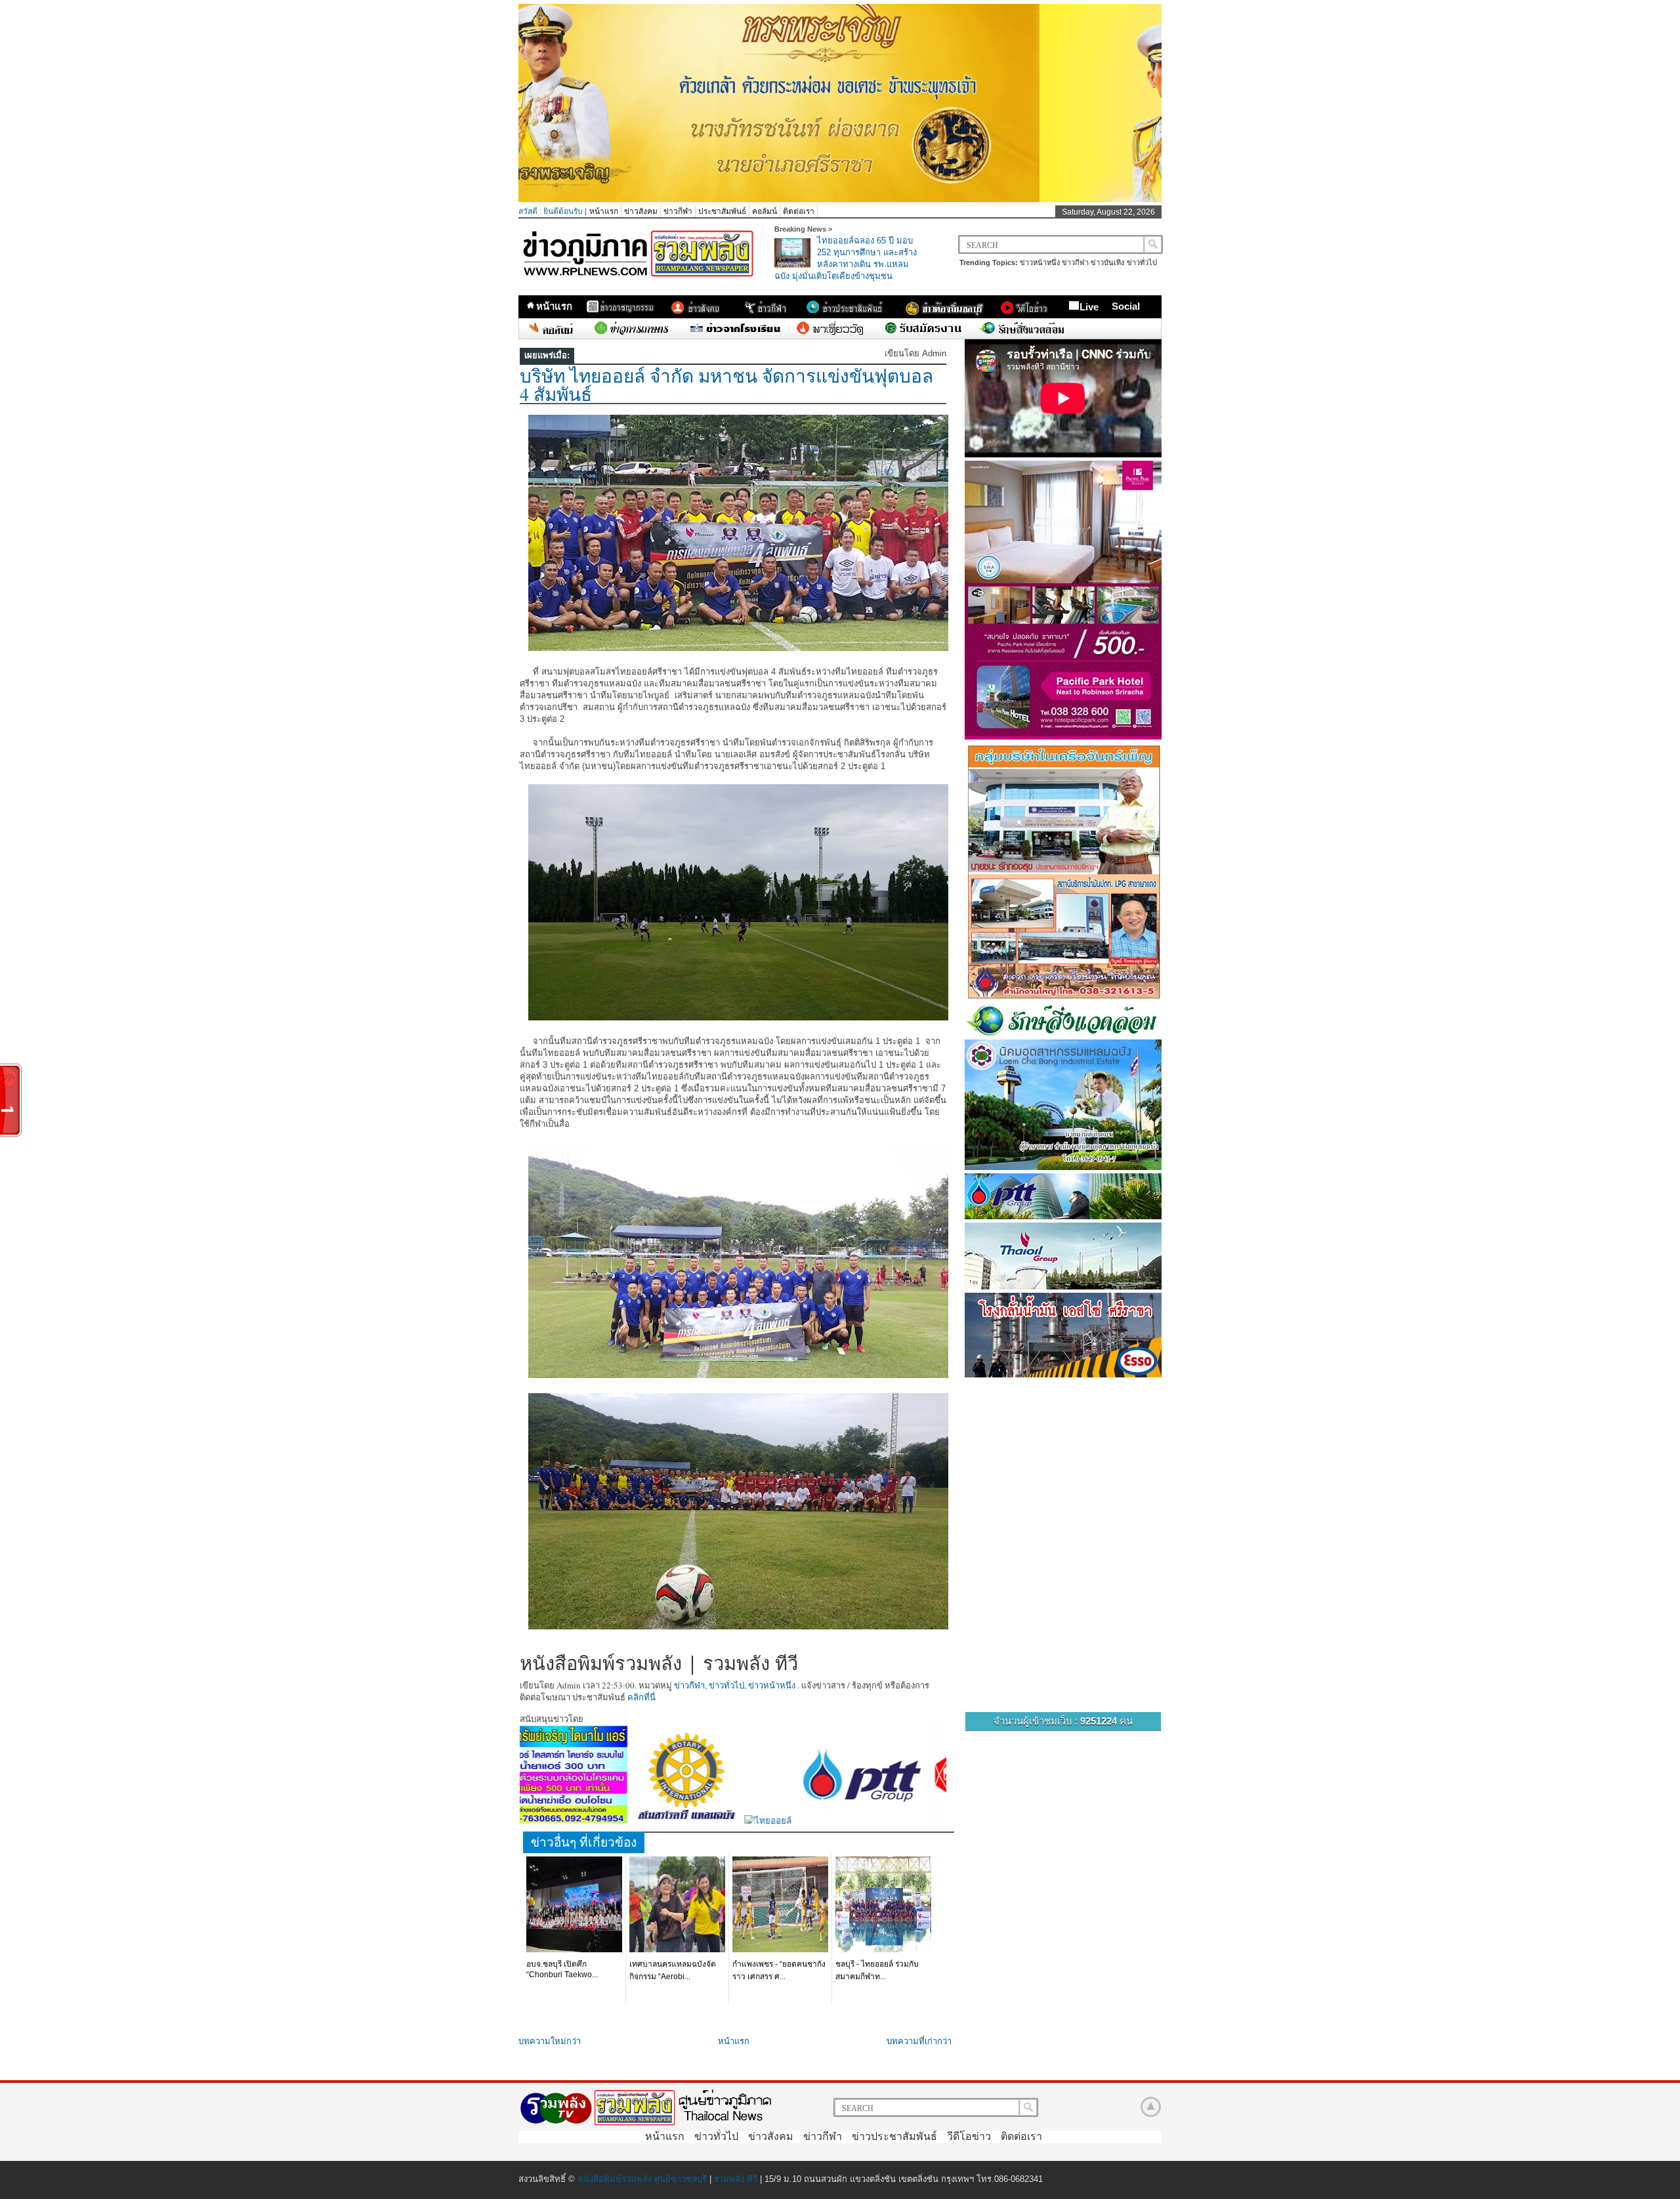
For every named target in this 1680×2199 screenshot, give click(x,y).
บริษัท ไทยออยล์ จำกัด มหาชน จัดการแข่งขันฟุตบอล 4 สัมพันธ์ (726, 385)
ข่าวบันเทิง (1107, 262)
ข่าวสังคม (641, 211)
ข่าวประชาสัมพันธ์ (894, 2136)
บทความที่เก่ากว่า (919, 2041)
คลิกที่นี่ (641, 1697)
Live (1089, 307)
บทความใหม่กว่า (550, 2041)
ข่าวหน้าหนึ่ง (1040, 262)
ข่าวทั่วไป (1142, 262)
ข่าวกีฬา (678, 211)
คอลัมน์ (765, 211)
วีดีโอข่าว (969, 2136)
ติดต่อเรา (799, 211)
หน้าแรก (604, 211)
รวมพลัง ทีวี (736, 2179)
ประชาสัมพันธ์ (722, 211)
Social (1126, 306)
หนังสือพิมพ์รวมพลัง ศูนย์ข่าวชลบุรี (642, 2179)
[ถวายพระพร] (840, 199)
